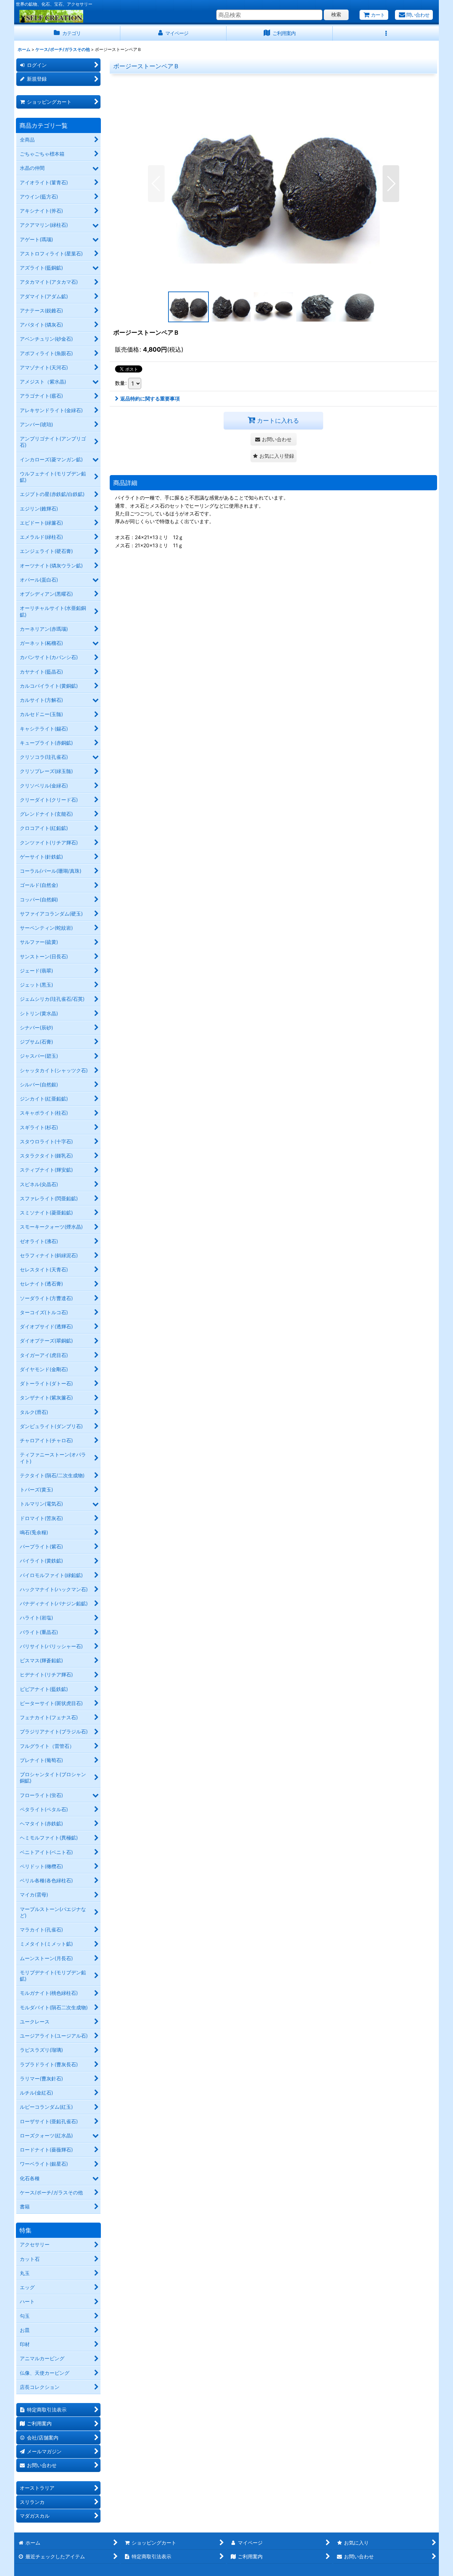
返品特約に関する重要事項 (150, 398)
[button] (386, 33)
